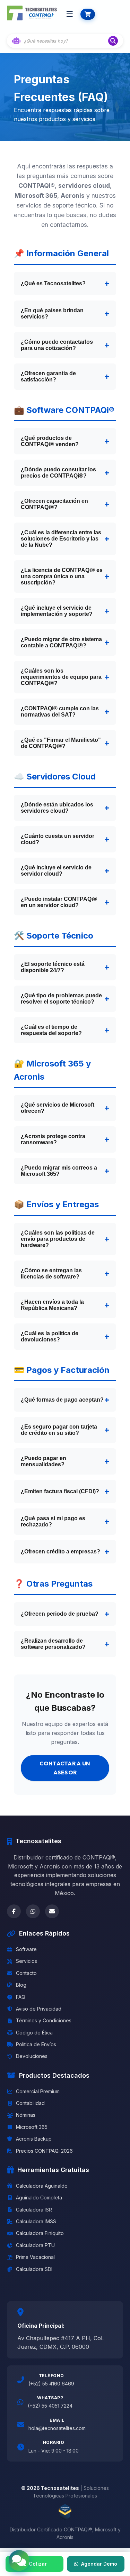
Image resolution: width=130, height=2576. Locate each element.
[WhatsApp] (33, 1911)
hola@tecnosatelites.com (57, 2428)
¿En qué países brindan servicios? (52, 313)
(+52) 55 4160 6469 (51, 2384)
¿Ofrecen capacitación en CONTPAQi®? (54, 504)
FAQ (21, 1997)
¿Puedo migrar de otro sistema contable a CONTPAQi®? (61, 642)
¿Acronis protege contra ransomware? (53, 1139)
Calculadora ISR (34, 2210)
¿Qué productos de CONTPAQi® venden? (50, 441)
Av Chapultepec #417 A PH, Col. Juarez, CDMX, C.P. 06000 (60, 2343)
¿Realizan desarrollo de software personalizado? (53, 1644)
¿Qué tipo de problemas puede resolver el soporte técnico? (61, 999)
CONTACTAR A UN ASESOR (65, 1768)
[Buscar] (113, 41)
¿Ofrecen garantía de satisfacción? (48, 376)
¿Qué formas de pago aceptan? (62, 1400)
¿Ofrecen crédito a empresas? (60, 1552)
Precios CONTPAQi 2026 (44, 2151)
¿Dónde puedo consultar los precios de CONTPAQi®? (58, 473)
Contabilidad (30, 2103)
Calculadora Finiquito (40, 2233)
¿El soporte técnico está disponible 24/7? (53, 967)
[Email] (52, 1911)
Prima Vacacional (35, 2257)
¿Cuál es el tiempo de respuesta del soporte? (51, 1030)
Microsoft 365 (32, 2127)
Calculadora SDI (34, 2269)
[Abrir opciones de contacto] (19, 2560)
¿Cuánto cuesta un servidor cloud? (58, 839)
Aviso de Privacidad (39, 2009)
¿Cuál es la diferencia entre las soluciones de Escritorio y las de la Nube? (61, 539)
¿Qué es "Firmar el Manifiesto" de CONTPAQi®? (61, 743)
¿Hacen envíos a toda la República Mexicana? (52, 1305)
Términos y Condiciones (44, 2020)
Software (26, 1949)
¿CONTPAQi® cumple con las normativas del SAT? (60, 712)
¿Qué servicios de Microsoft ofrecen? (58, 1108)
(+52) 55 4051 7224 (50, 2406)
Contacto (26, 1973)
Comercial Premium (38, 2091)
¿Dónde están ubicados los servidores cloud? (57, 808)
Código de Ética (34, 2033)
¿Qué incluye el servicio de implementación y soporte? (57, 611)
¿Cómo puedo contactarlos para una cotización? (57, 345)
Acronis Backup (34, 2139)
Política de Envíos (36, 2044)
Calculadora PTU (35, 2245)
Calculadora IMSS (36, 2221)
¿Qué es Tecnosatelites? (53, 283)
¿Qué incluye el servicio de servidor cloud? (56, 871)
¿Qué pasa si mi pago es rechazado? (53, 1521)
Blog (21, 1985)
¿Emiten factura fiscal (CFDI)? (60, 1491)
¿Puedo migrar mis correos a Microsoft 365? (59, 1171)
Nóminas (26, 2115)
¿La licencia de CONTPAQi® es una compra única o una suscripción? (62, 576)
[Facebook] (14, 1911)
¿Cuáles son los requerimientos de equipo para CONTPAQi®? (61, 677)
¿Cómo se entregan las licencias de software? (51, 1273)
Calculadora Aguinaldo (42, 2186)
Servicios (27, 1961)
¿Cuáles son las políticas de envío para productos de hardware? (58, 1239)
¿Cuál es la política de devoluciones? (50, 1336)
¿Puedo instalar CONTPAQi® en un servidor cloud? (59, 902)
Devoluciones (32, 2056)
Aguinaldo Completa (39, 2198)
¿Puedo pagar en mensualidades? (44, 1461)
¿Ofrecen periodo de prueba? (60, 1614)
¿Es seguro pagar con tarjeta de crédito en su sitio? (59, 1430)
